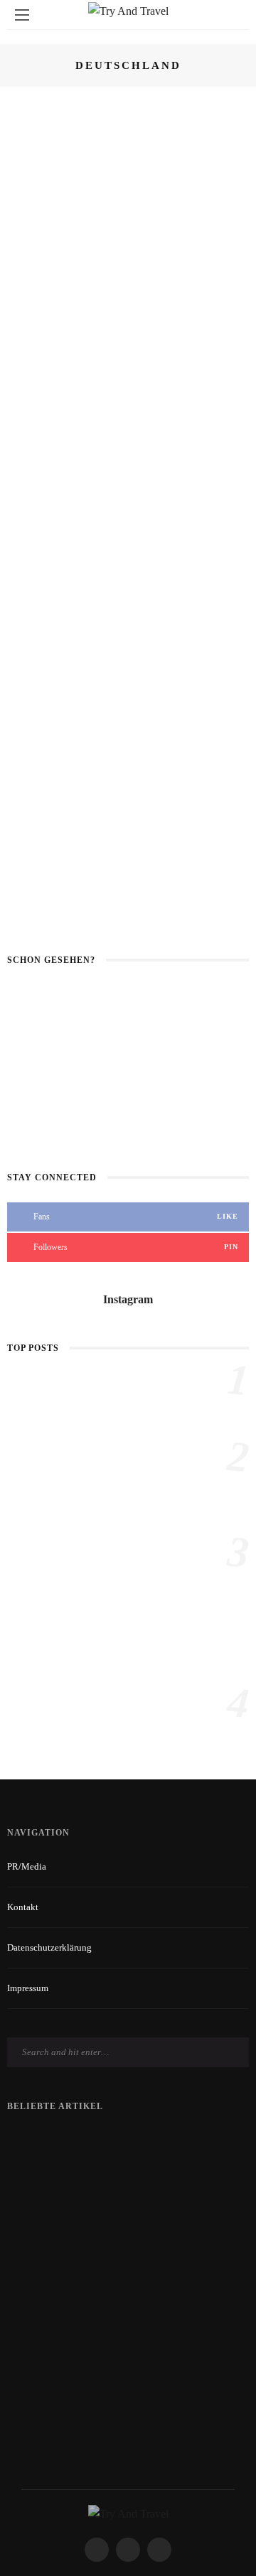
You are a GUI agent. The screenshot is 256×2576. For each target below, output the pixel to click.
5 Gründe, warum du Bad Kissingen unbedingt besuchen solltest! (165, 439)
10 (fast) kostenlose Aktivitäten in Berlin (128, 1119)
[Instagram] (159, 2550)
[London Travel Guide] (36, 1722)
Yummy (213, 242)
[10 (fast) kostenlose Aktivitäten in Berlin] (44, 685)
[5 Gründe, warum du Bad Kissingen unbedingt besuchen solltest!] (44, 433)
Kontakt (23, 1907)
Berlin (106, 656)
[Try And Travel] (128, 2513)
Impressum (28, 1988)
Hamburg (219, 114)
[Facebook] (97, 2550)
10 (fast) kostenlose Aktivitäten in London (128, 1060)
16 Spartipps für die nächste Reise (128, 1002)
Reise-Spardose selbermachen (132, 1379)
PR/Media (27, 1866)
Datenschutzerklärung (49, 1947)
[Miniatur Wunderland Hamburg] (44, 135)
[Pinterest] (128, 2550)
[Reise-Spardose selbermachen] (36, 1400)
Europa (174, 114)
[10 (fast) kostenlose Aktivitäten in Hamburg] (44, 557)
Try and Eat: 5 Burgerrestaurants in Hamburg (161, 296)
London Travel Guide (117, 1702)
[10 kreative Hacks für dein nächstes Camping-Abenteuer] (36, 1608)
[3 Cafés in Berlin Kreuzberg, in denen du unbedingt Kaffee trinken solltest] (44, 823)
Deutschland (121, 114)
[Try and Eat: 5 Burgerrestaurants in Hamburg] (44, 272)
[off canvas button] (22, 15)
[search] (234, 15)
